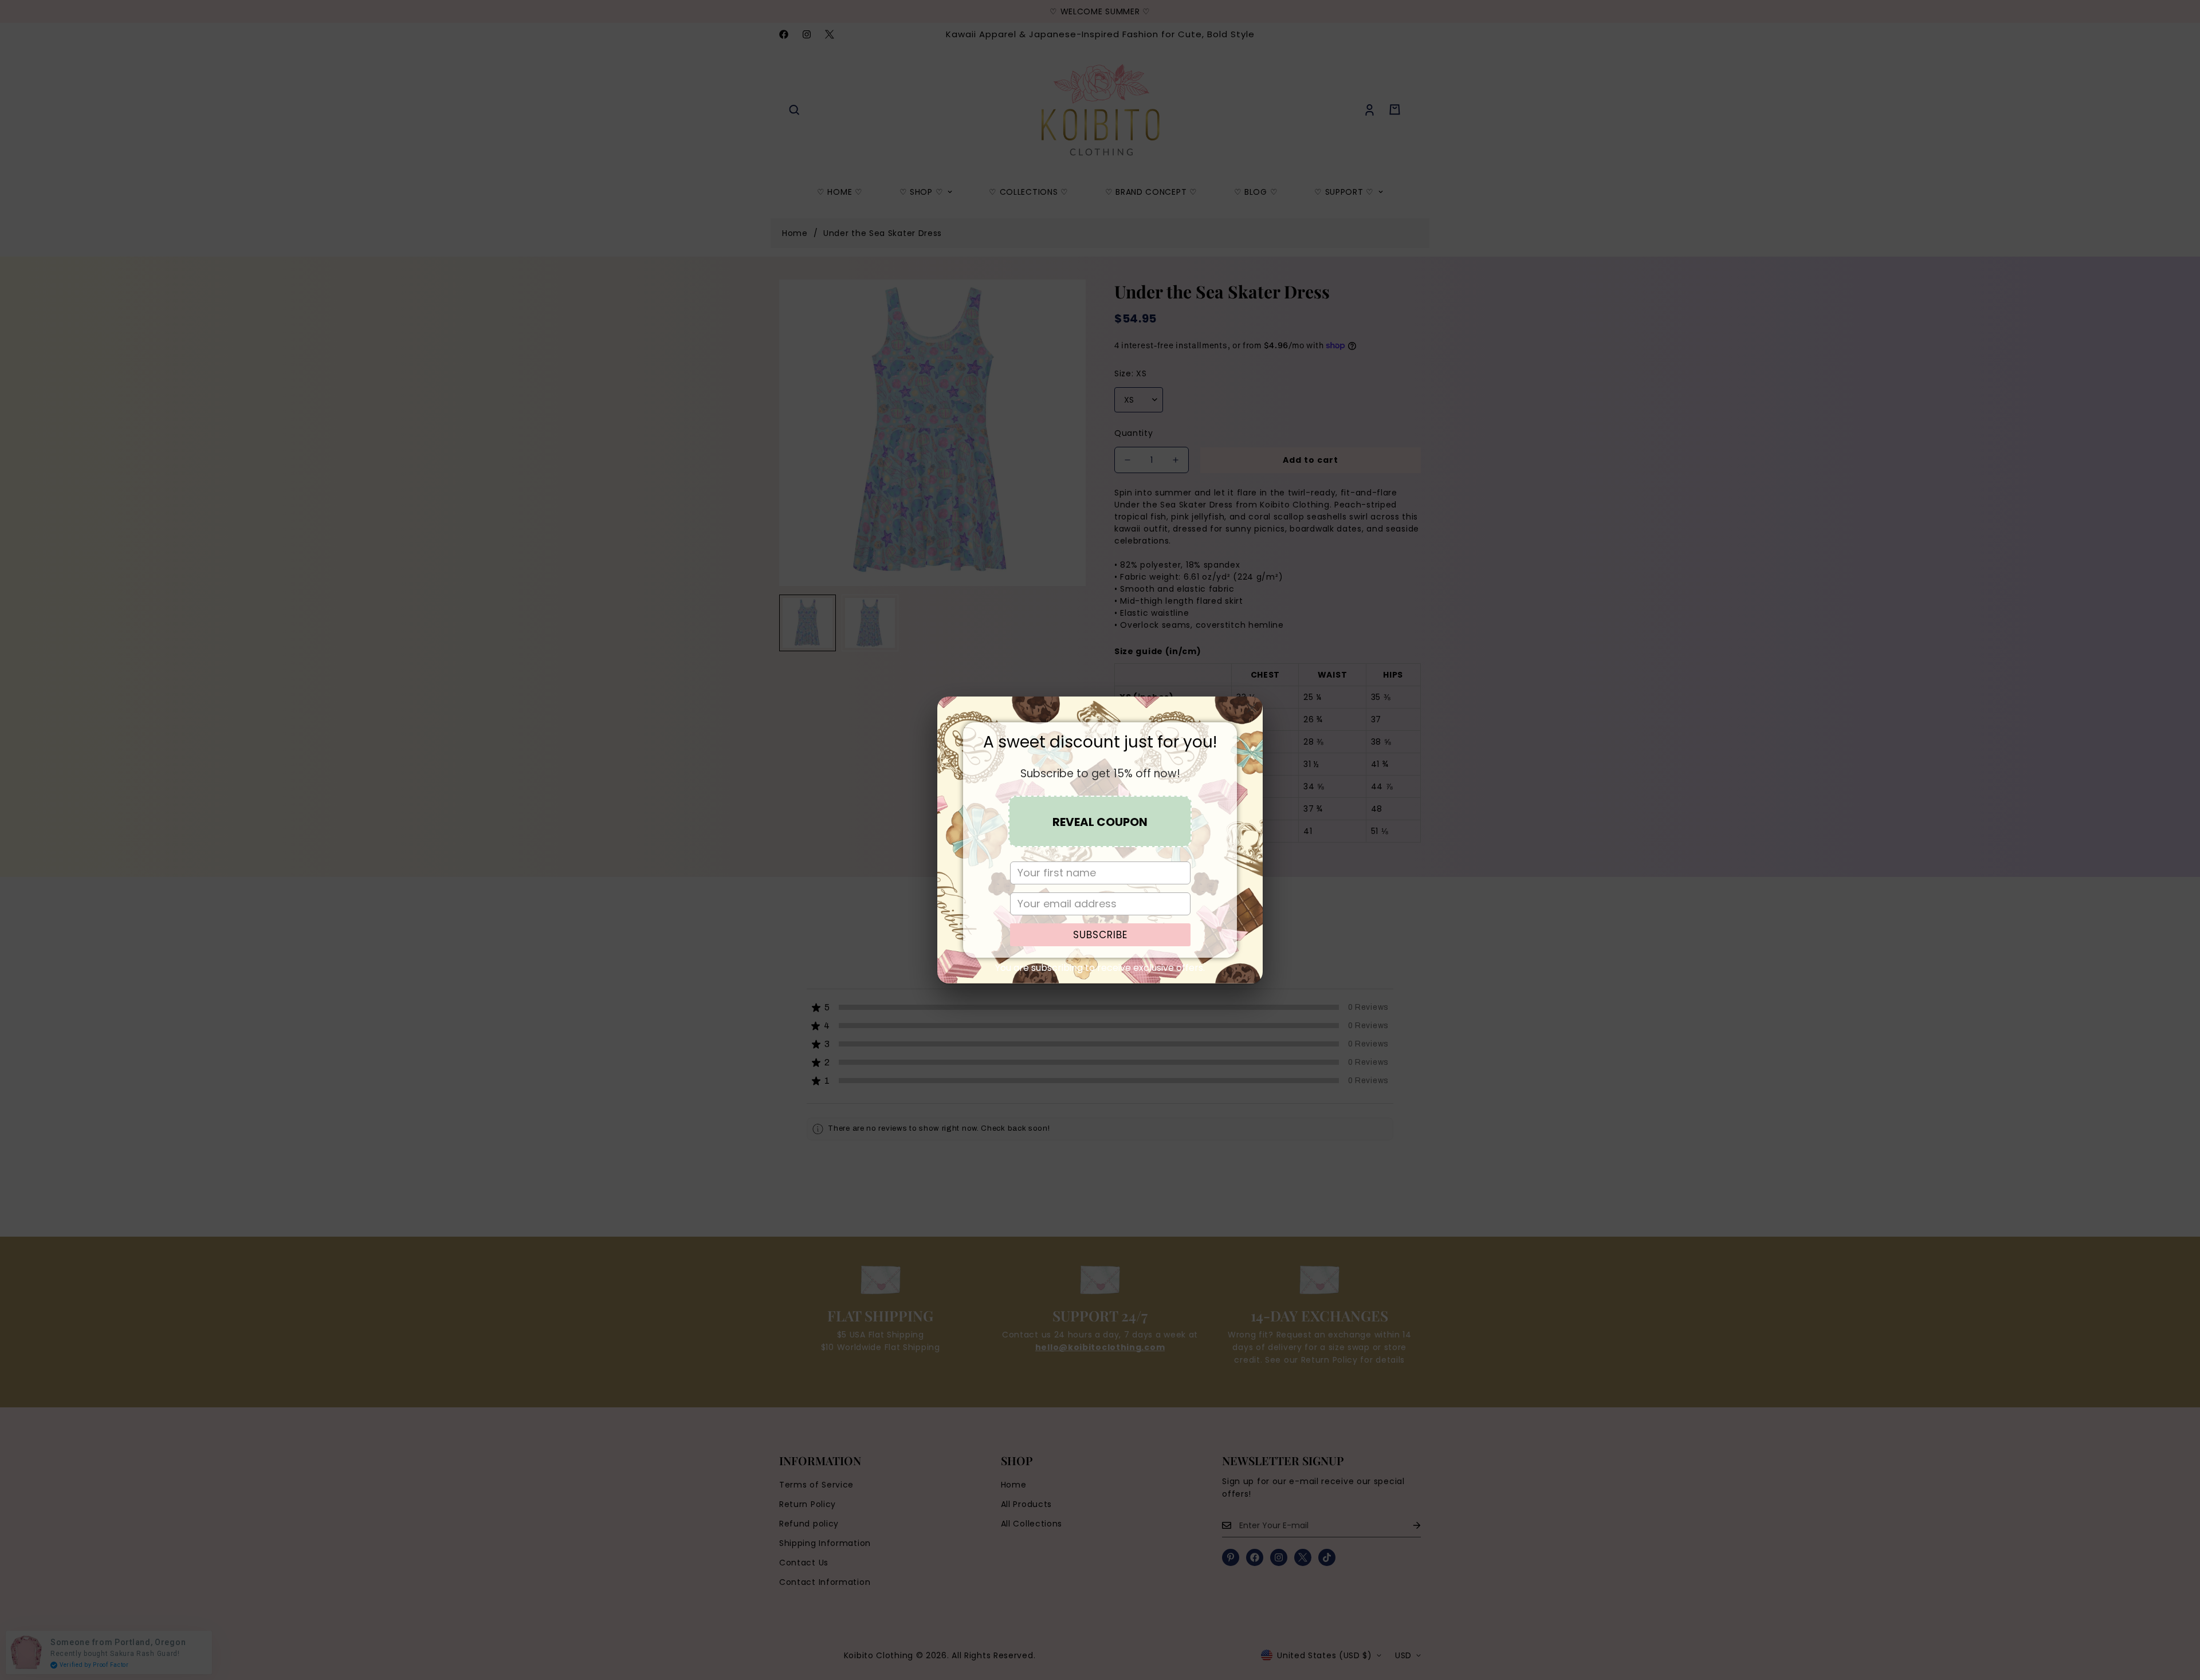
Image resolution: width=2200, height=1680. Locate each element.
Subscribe (1100, 935)
